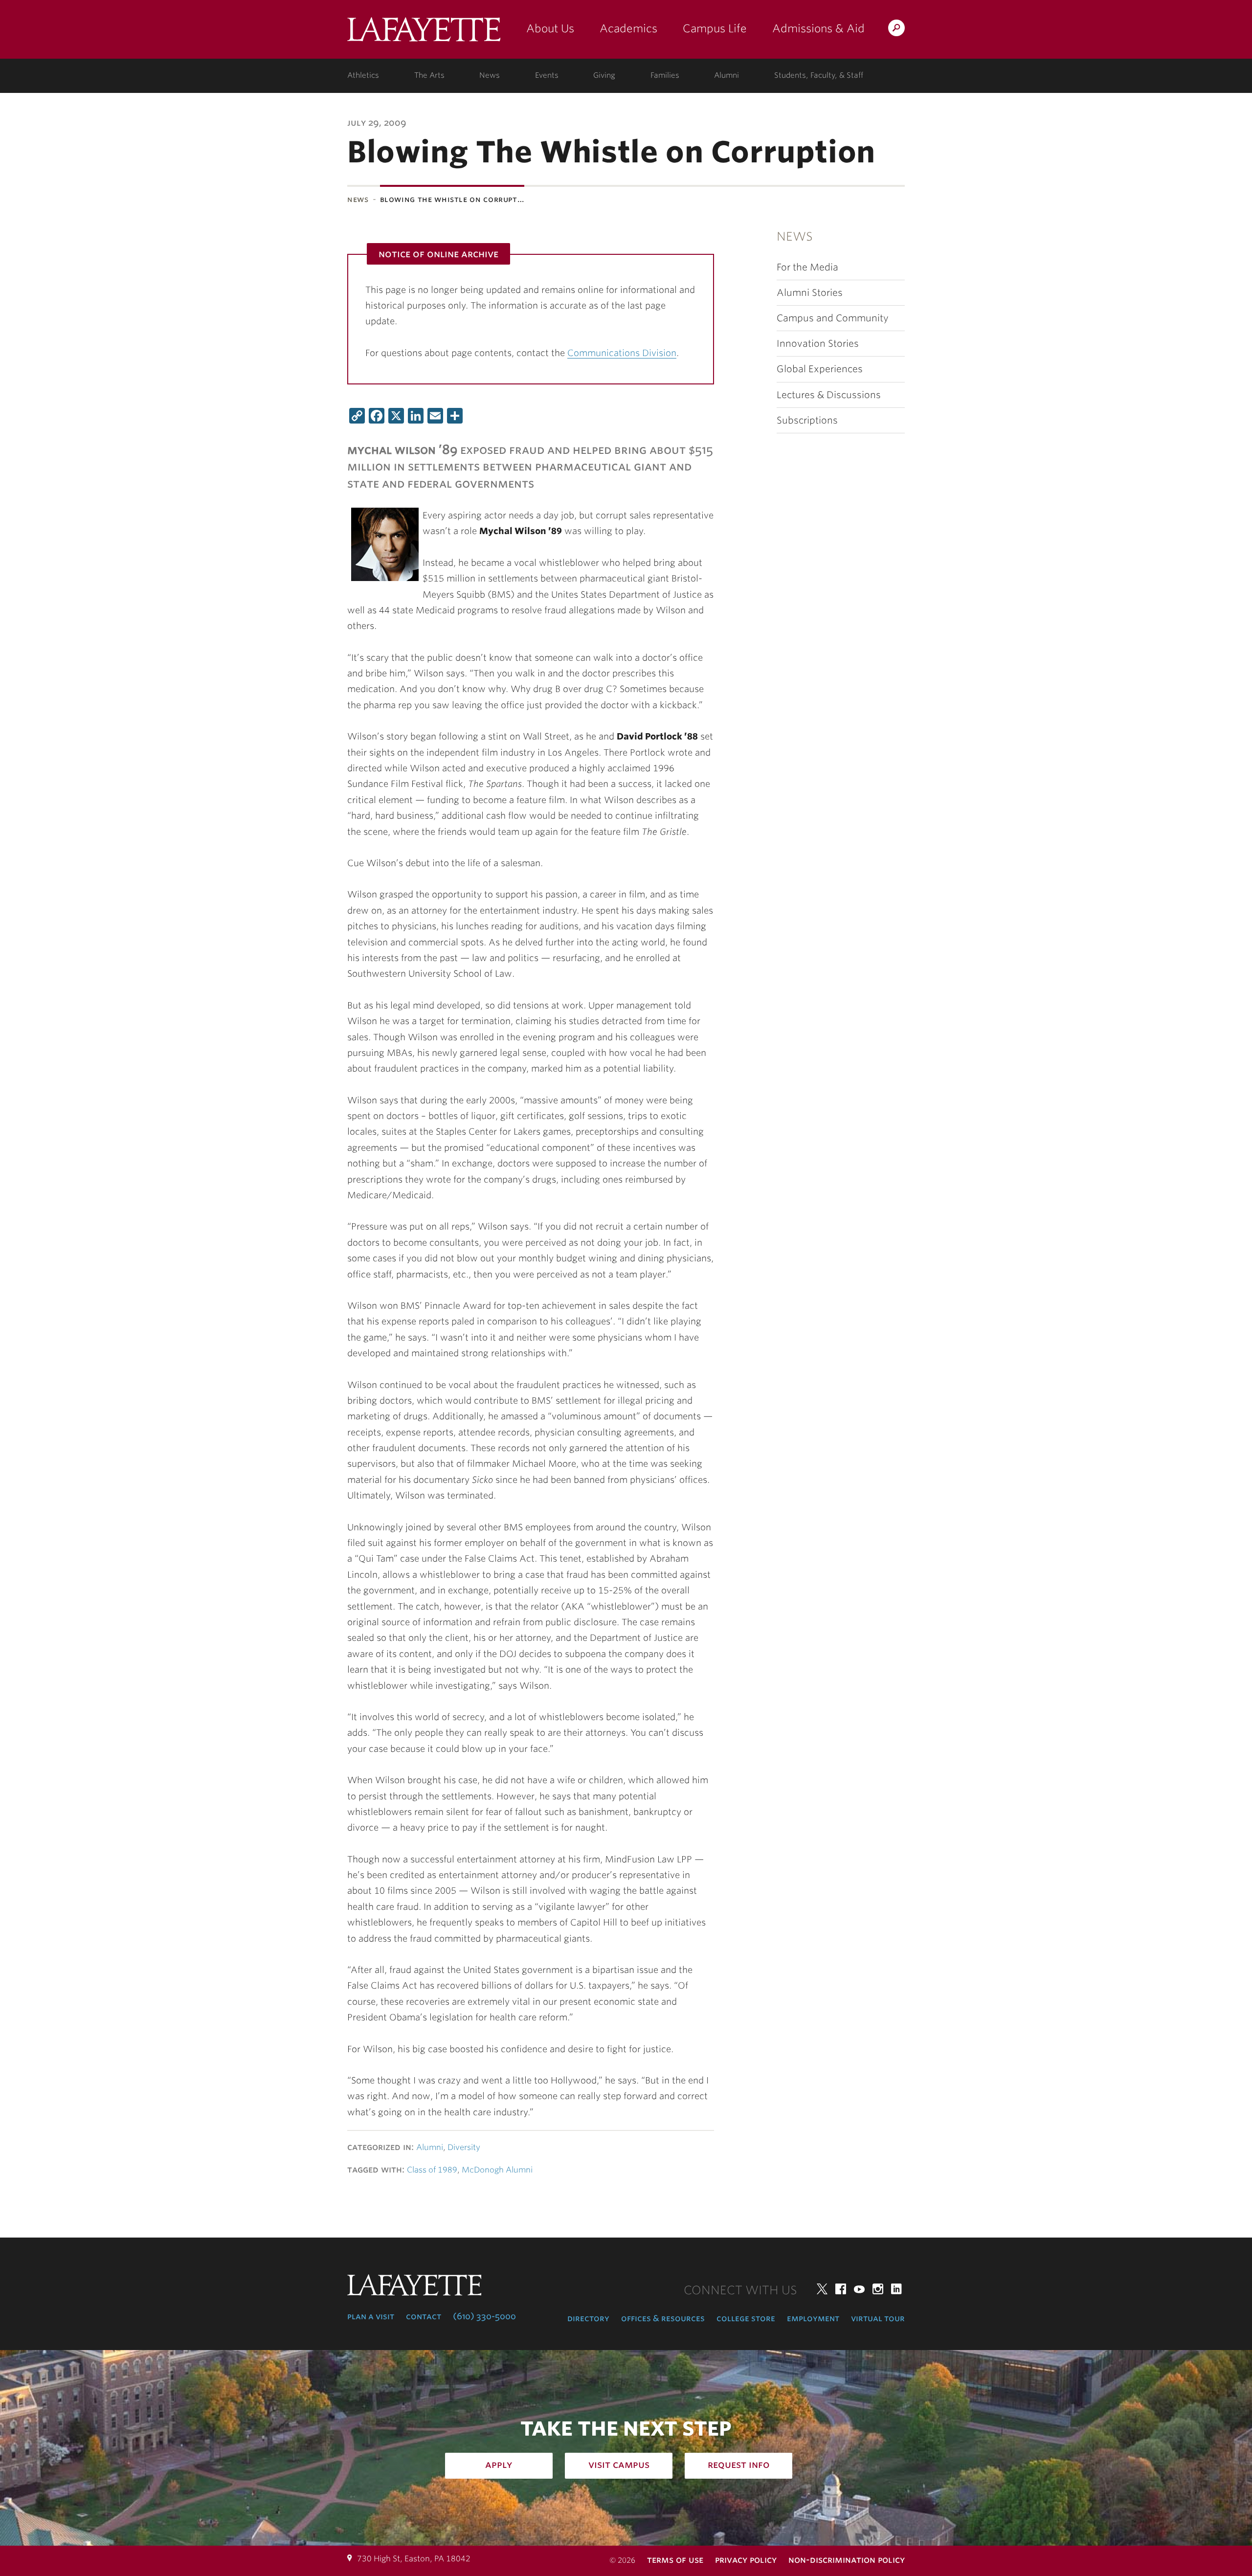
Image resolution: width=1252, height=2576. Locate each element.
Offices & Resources (663, 2318)
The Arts (429, 75)
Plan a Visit (371, 2316)
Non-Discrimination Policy (847, 2560)
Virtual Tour (878, 2318)
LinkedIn (896, 2289)
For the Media (807, 267)
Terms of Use (675, 2560)
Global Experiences (820, 369)
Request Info (739, 2464)
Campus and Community (833, 318)
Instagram (878, 2289)
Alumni (727, 75)
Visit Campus (619, 2464)
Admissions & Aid (818, 28)
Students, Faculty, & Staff (819, 75)
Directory (588, 2318)
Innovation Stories (818, 344)
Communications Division (622, 353)
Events (547, 75)
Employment (813, 2318)
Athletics (363, 75)
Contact (424, 2316)
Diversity (464, 2147)
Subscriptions (807, 420)
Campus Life (715, 28)
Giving (604, 75)
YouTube (859, 2289)
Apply (499, 2464)
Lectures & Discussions (829, 395)
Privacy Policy (746, 2560)
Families (665, 75)
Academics (628, 28)
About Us (550, 28)
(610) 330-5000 (484, 2316)
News (490, 75)
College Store (746, 2318)
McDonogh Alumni (497, 2170)
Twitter (822, 2289)
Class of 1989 (432, 2170)
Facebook (841, 2289)
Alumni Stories (810, 293)
